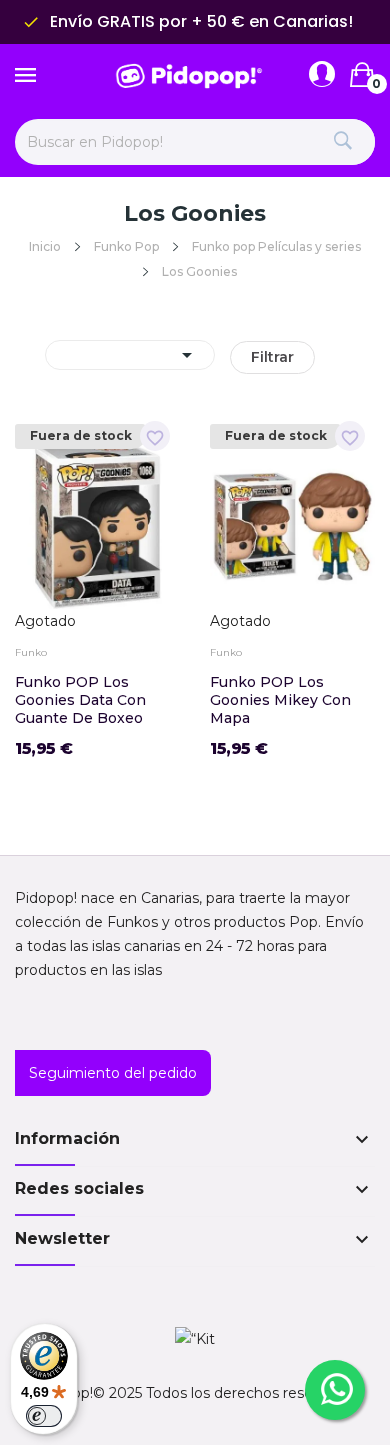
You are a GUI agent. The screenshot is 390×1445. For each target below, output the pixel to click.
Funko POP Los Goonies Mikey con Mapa (280, 700)
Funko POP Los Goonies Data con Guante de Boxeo (80, 700)
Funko (31, 653)
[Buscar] (342, 142)
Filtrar (272, 357)
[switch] (44, 1416)
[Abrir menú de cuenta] (322, 75)
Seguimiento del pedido (113, 1073)
